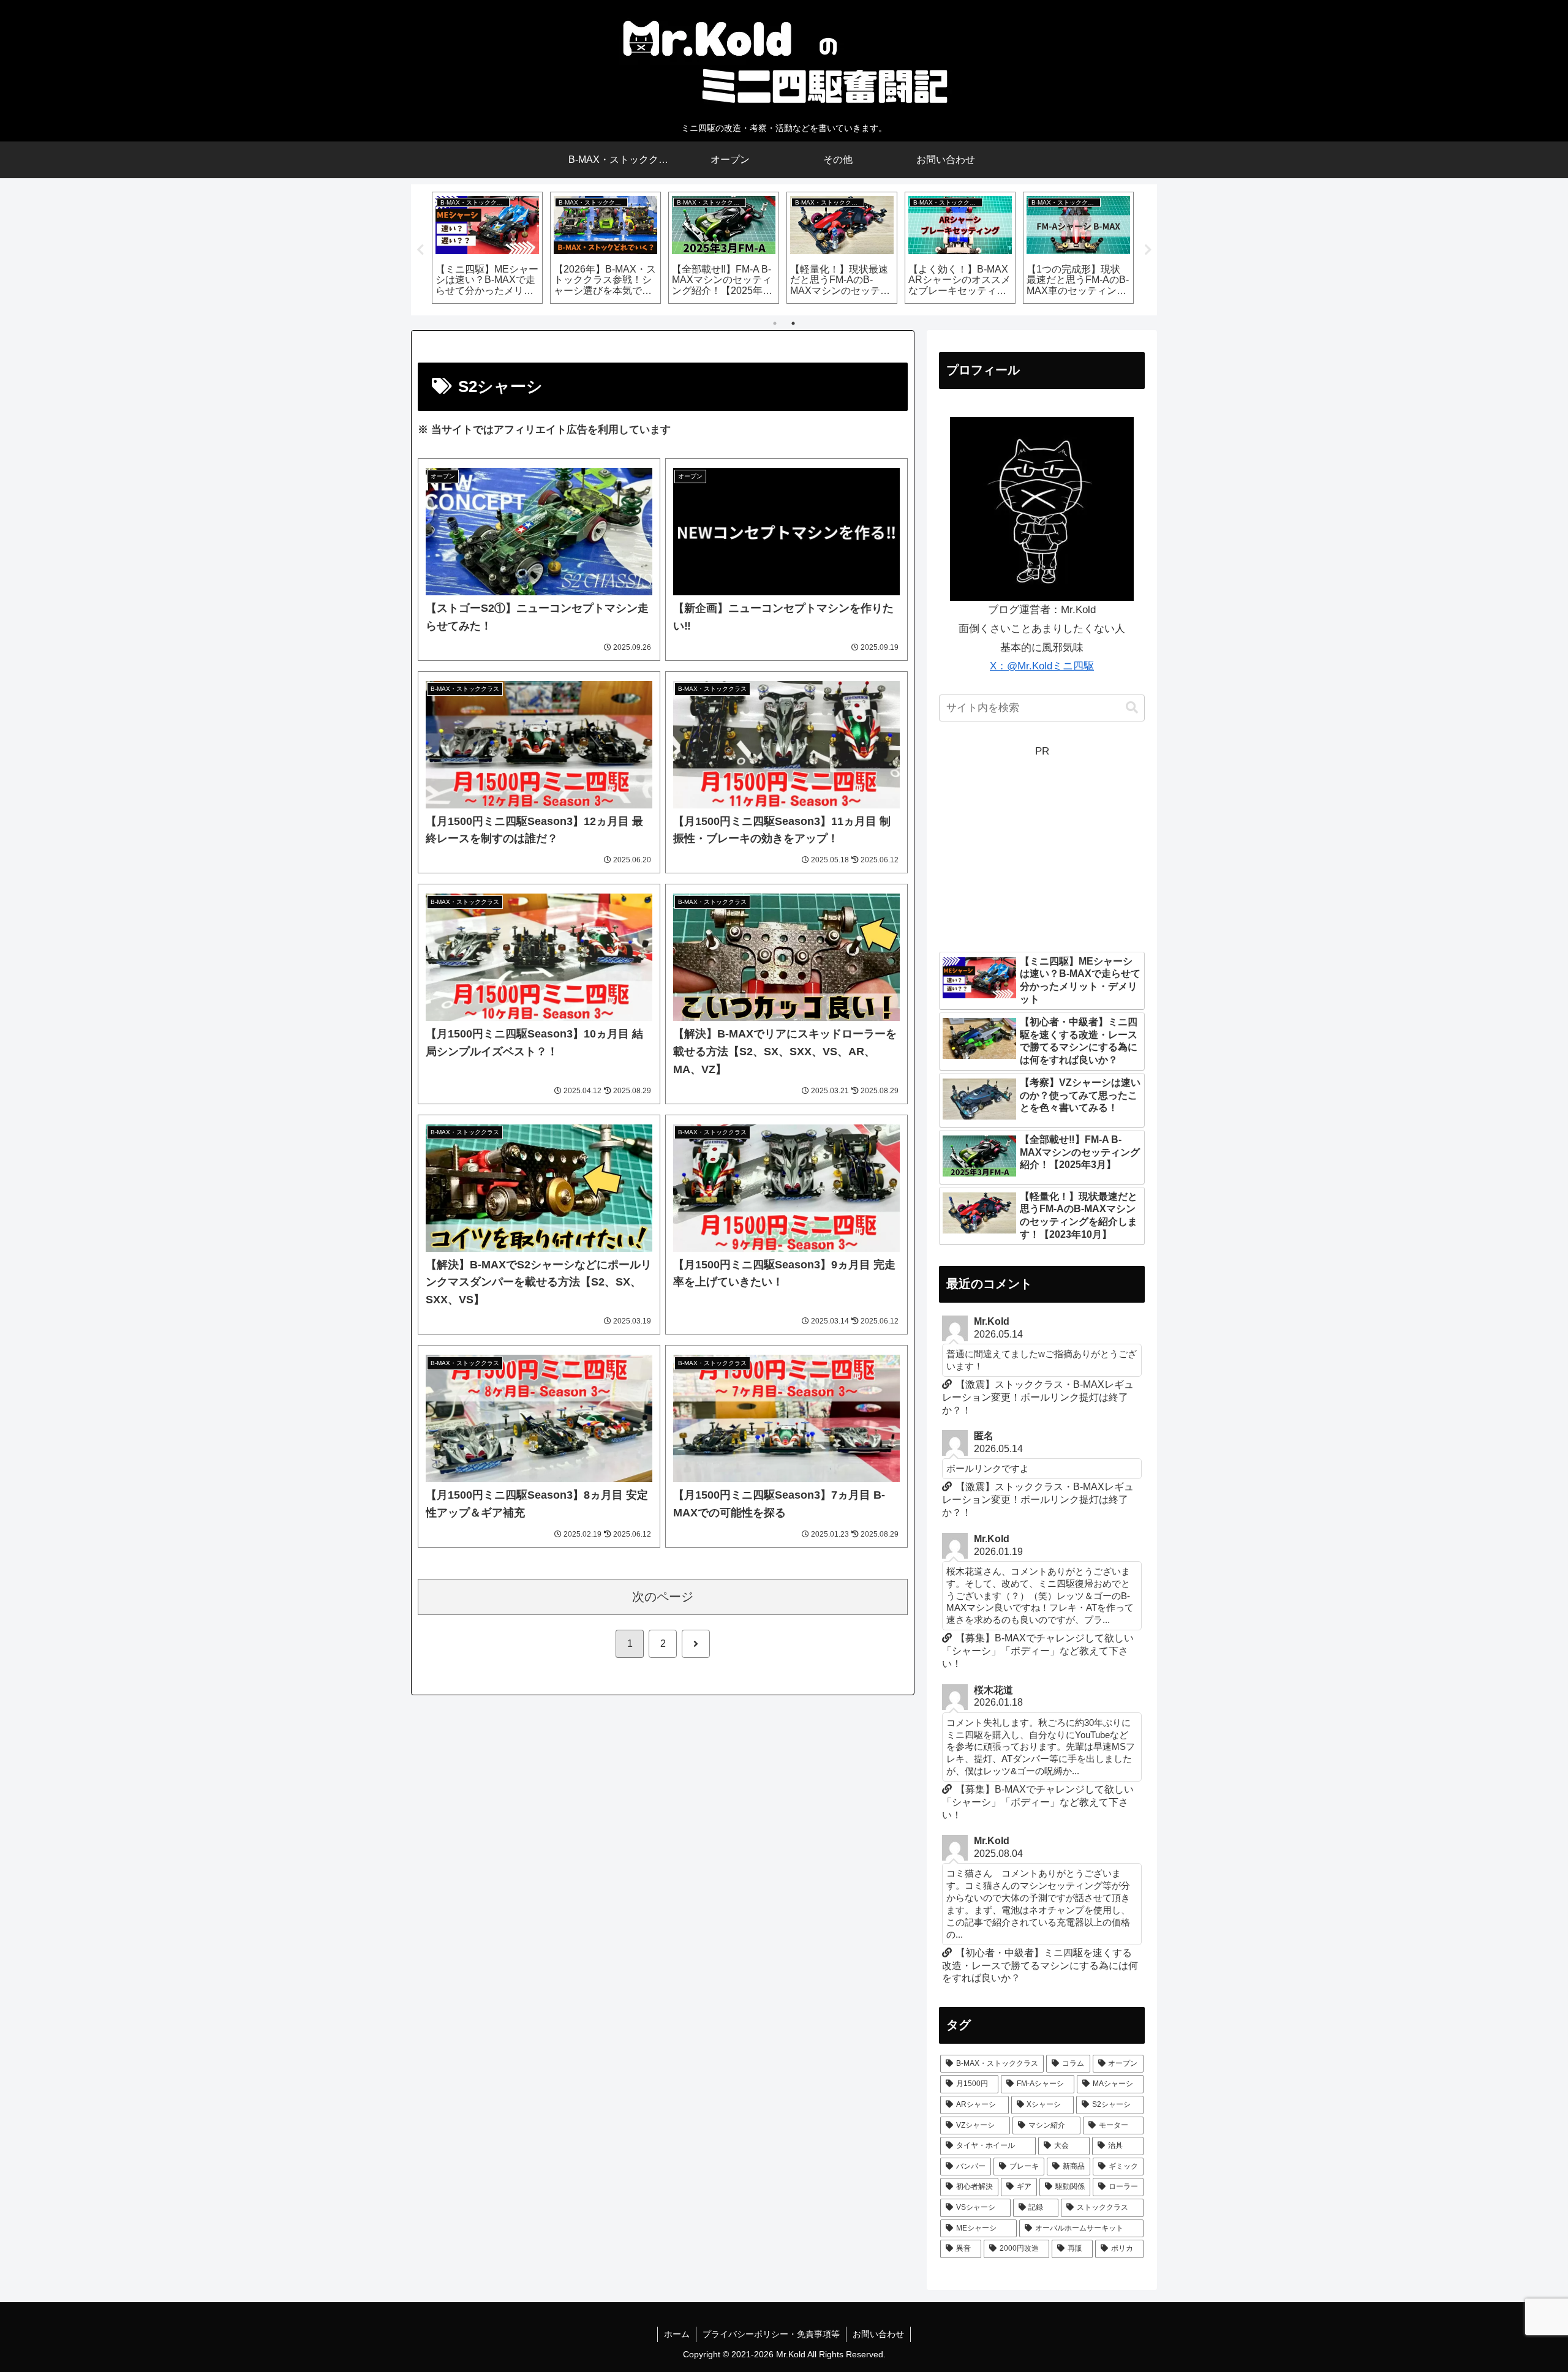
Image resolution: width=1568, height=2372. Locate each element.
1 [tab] (775, 323)
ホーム (677, 2334)
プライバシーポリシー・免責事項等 (771, 2334)
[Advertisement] (1042, 847)
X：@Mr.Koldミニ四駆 (1042, 666)
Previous (420, 250)
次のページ (663, 1597)
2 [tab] (793, 323)
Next (1148, 250)
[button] (1132, 708)
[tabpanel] (487, 248)
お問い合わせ (878, 2334)
